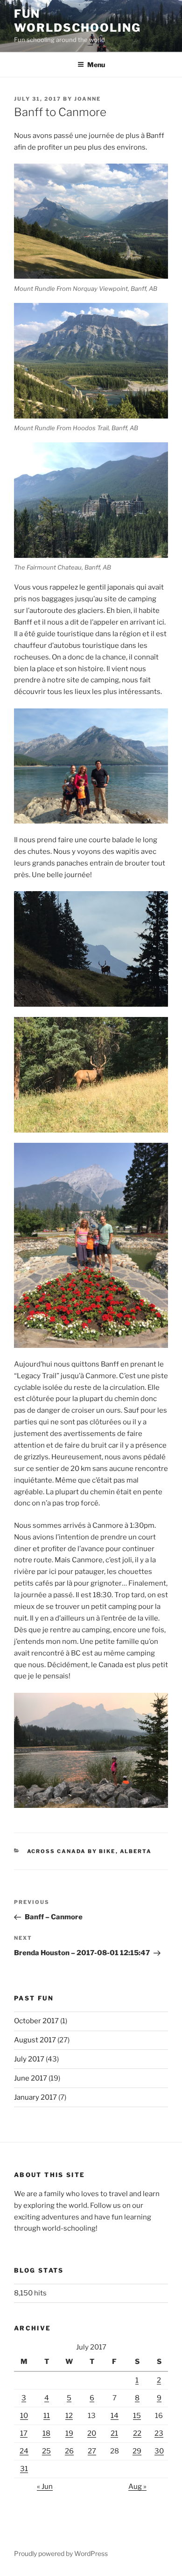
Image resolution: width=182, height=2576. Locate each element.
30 (159, 2451)
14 (115, 2416)
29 (137, 2451)
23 (159, 2433)
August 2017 (35, 2040)
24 (24, 2451)
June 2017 (31, 2078)
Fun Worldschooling (77, 21)
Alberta (136, 1851)
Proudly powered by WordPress (61, 2553)
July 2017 (29, 2059)
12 (69, 2416)
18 (46, 2433)
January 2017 (35, 2097)
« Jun (45, 2487)
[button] (91, 221)
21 (114, 2433)
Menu (96, 65)
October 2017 (36, 2021)
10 (24, 2416)
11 (47, 2416)
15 (137, 2416)
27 (92, 2451)
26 (69, 2451)
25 (46, 2451)
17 (24, 2433)
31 (24, 2469)
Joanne (87, 99)
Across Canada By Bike (71, 1851)
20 (92, 2433)
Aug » (137, 2487)
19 (69, 2433)
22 (137, 2433)
